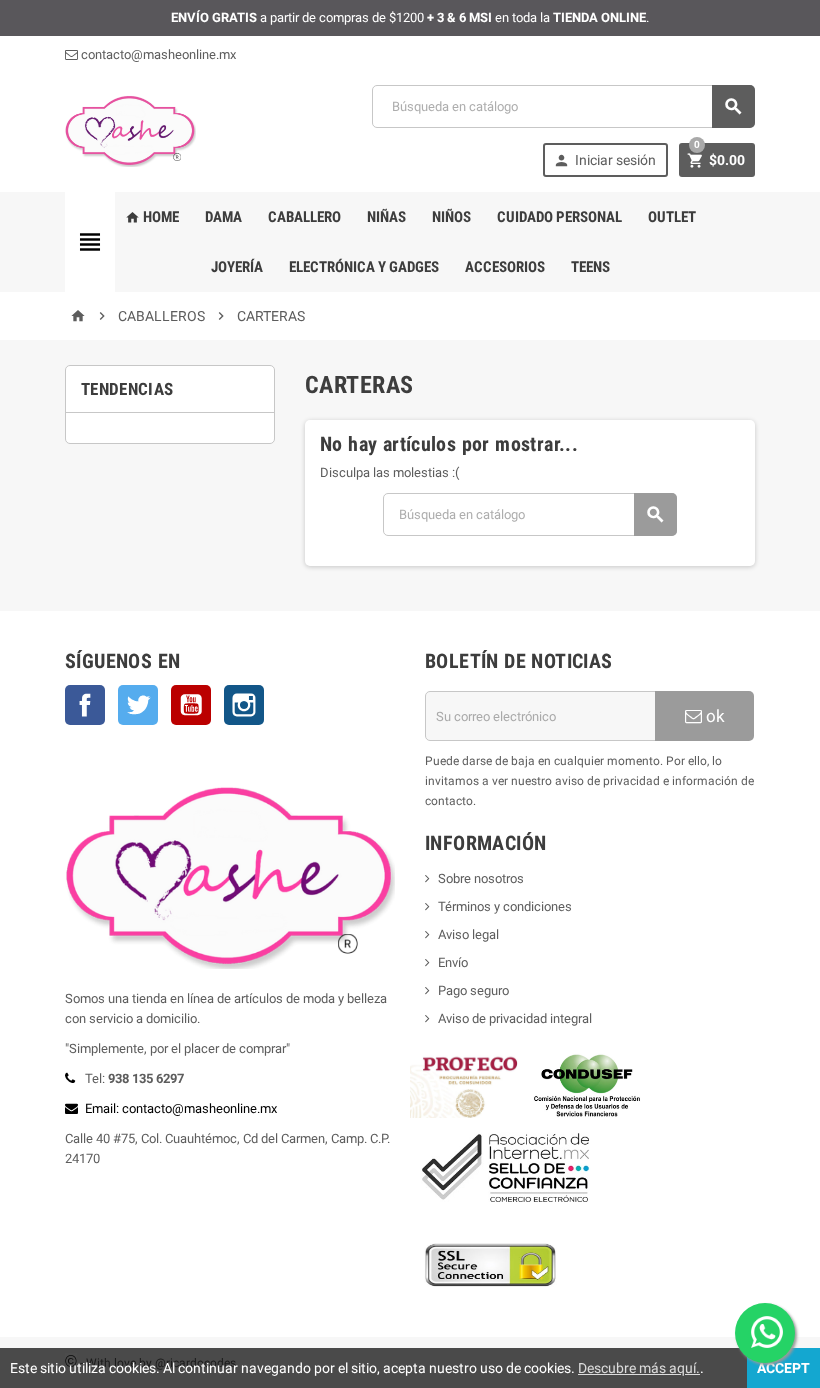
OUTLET (672, 217)
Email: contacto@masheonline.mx (181, 1108)
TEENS (590, 267)
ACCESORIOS (505, 267)
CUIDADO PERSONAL (559, 217)
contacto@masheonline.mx (157, 54)
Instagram (244, 705)
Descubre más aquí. (639, 1368)
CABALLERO (304, 217)
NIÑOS (451, 217)
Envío (453, 962)
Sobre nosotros (481, 878)
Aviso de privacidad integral (515, 1018)
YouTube (191, 705)
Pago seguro (473, 990)
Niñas (386, 217)
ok (713, 716)
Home (152, 217)
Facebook (85, 705)
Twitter (138, 705)
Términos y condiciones (505, 906)
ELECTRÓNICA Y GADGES (364, 267)
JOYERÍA (237, 267)
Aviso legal (468, 934)
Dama (223, 217)
